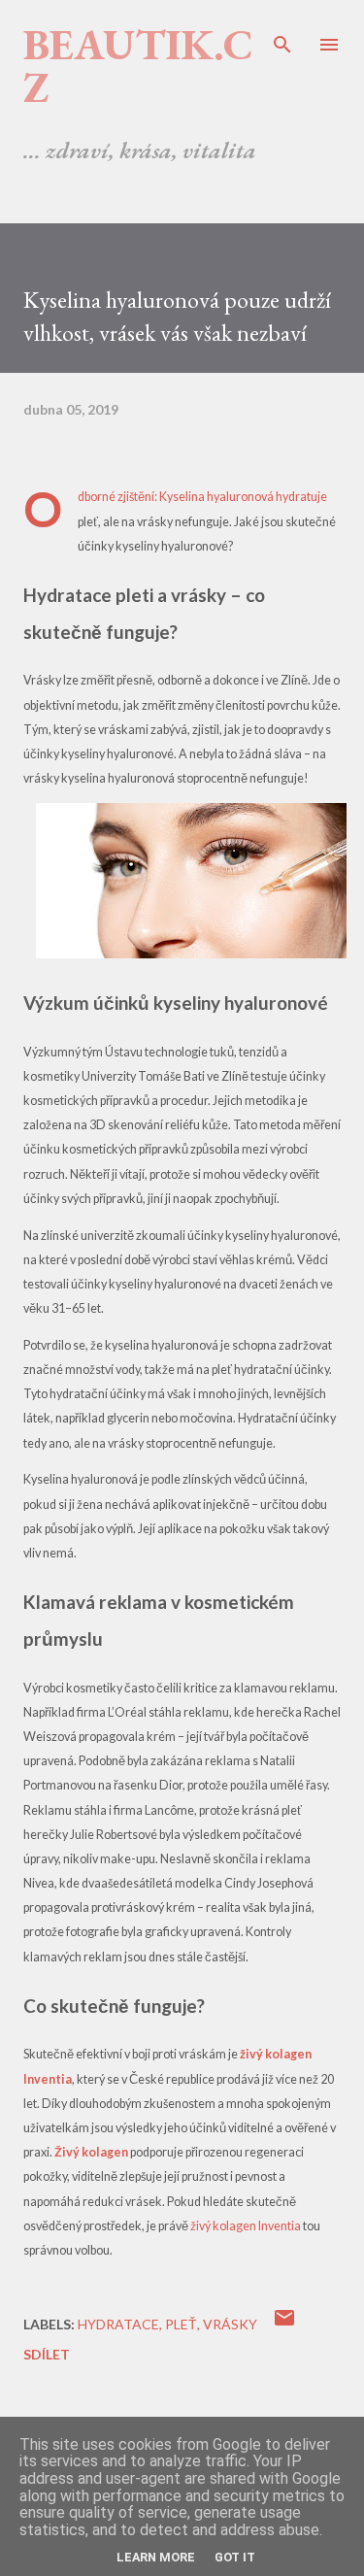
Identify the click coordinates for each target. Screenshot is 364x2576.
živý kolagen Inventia (246, 2226)
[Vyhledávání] (282, 35)
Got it (235, 2557)
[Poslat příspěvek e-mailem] (284, 2324)
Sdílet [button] (47, 2354)
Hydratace (118, 2324)
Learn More (156, 2557)
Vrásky (230, 2324)
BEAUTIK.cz (138, 66)
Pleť (181, 2324)
